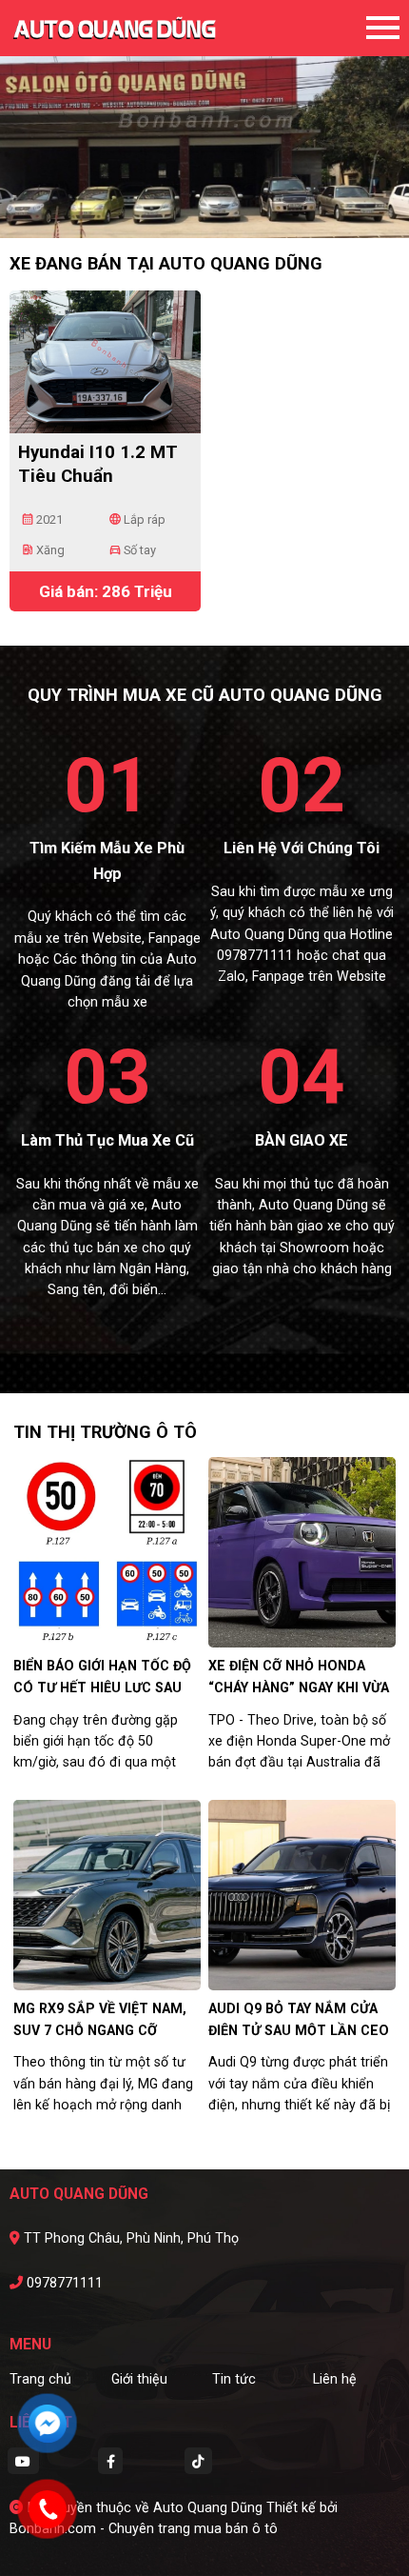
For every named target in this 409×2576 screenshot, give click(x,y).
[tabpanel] (204, 119)
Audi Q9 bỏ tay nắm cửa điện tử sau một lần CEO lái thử (299, 2030)
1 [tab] (185, 210)
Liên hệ (335, 2379)
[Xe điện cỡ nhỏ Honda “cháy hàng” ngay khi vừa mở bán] (302, 1551)
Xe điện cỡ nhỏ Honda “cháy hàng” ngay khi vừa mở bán (299, 1687)
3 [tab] (224, 210)
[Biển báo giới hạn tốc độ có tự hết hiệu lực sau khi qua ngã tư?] (107, 1551)
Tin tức (234, 2379)
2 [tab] (204, 210)
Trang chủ (40, 2379)
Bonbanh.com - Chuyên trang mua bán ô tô (144, 2528)
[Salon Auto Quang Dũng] (114, 28)
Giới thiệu (139, 2379)
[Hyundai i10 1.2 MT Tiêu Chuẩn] (105, 360)
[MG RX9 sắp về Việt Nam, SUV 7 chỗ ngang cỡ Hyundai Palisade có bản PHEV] (107, 1894)
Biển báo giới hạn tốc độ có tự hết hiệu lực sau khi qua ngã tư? (102, 1687)
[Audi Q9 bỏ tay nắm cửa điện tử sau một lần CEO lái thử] (302, 1894)
